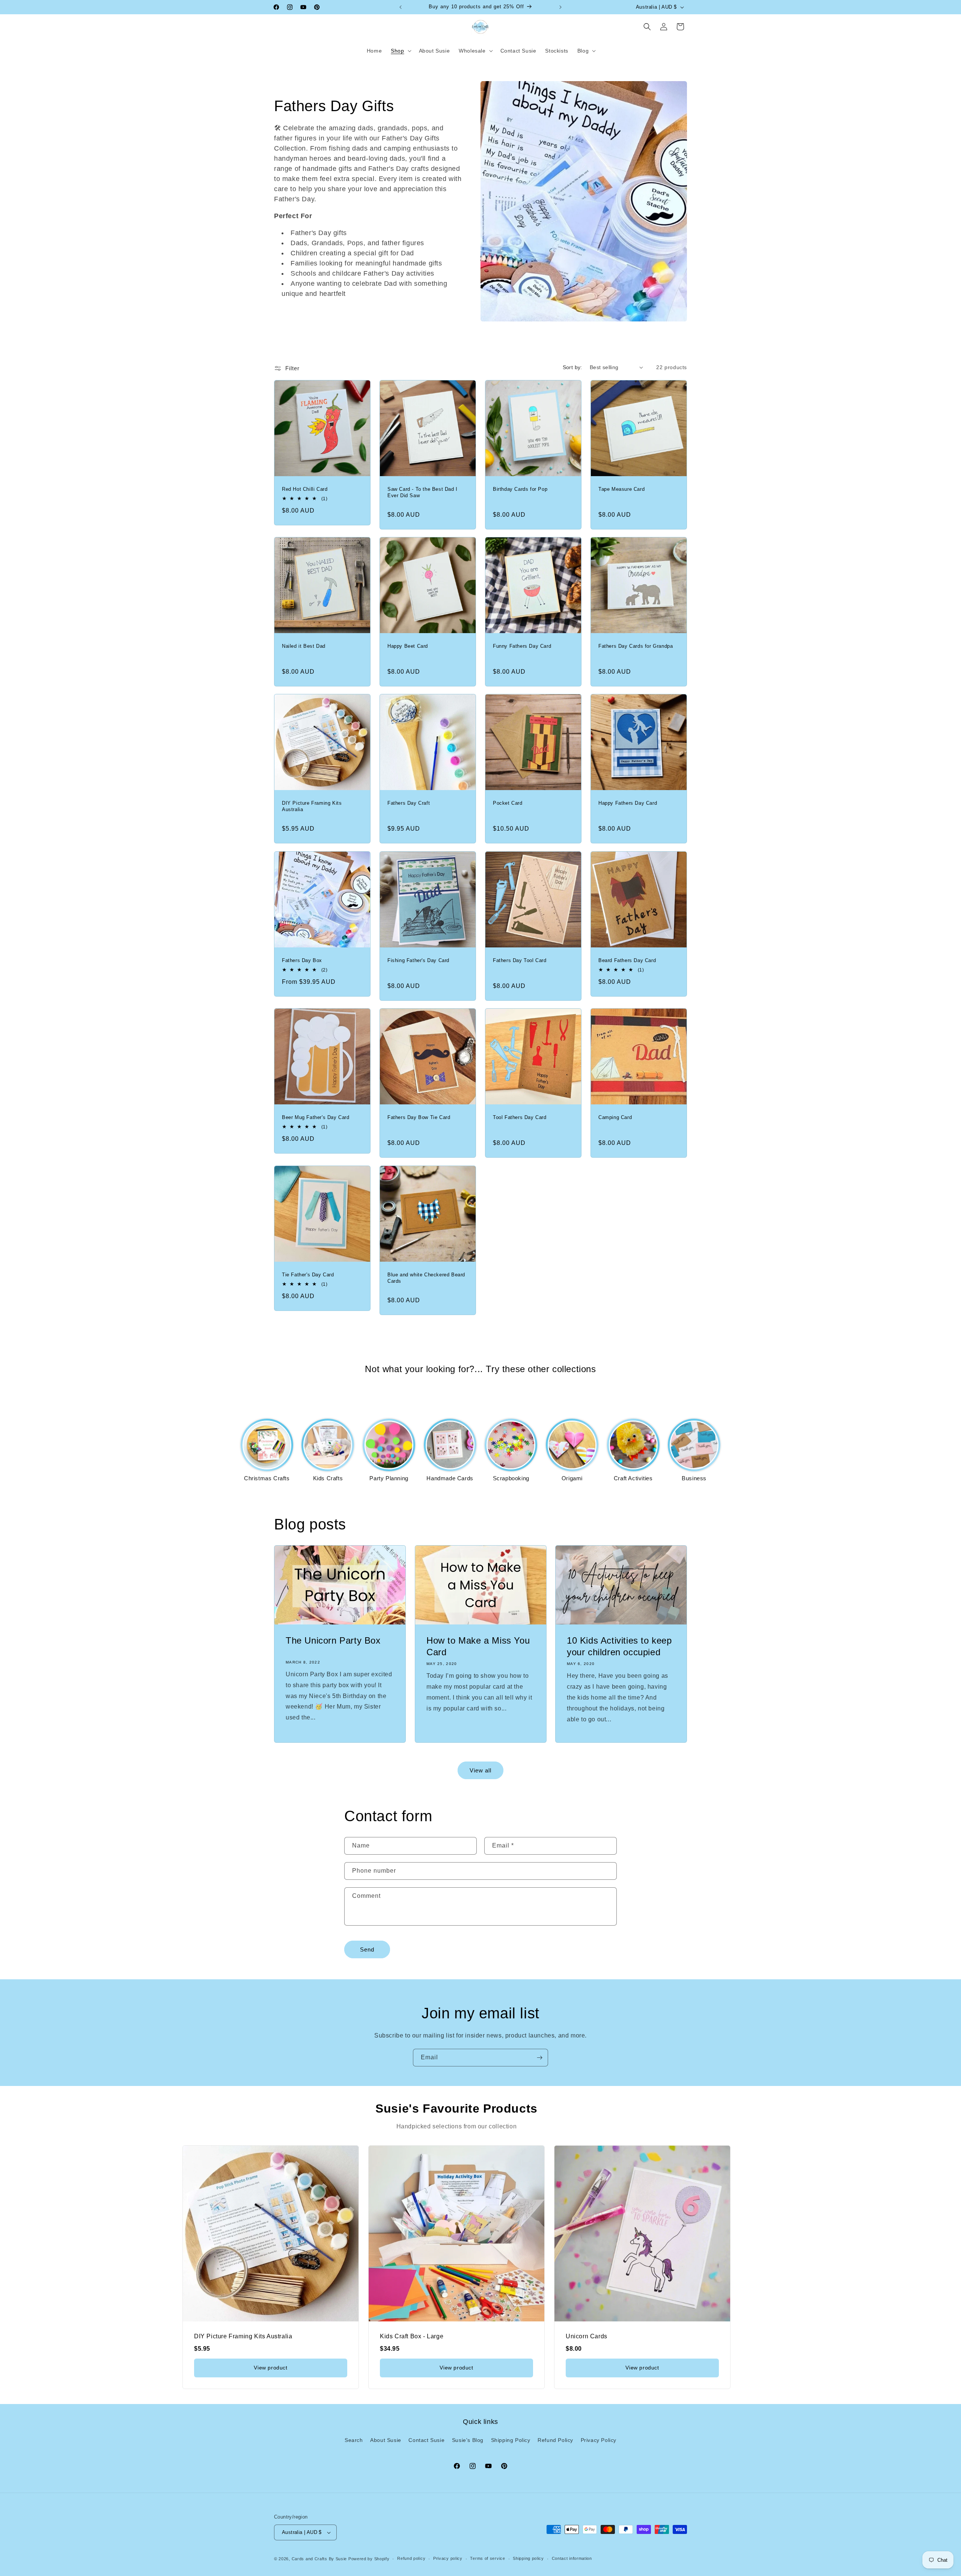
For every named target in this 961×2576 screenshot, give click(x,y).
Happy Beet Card (408, 646)
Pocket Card (508, 803)
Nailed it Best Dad (304, 646)
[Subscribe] (539, 2058)
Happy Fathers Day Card (628, 803)
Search (354, 2440)
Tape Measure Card (621, 489)
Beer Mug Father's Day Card (316, 1117)
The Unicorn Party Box (333, 1640)
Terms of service (487, 2558)
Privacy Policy (599, 2440)
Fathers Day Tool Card (520, 960)
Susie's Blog (468, 2440)
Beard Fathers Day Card (627, 960)
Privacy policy (448, 2558)
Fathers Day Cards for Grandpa (636, 646)
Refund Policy (555, 2440)
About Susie (386, 2440)
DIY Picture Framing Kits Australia (312, 806)
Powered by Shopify (369, 2559)
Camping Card (615, 1117)
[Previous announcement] (401, 7)
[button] (400, 51)
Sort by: (572, 367)
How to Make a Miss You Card (478, 1646)
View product (270, 2368)
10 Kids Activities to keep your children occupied (619, 1646)
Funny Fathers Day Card (522, 646)
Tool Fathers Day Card (520, 1117)
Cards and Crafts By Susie (319, 2559)
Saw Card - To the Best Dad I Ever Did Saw (423, 492)
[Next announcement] (560, 7)
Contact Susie (426, 2440)
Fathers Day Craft (409, 803)
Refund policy (411, 2558)
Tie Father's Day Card (308, 1275)
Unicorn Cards (587, 2336)
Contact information (572, 2558)
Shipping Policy (511, 2440)
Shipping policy (528, 2558)
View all (480, 1770)
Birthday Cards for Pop (520, 489)
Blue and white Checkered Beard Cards (426, 1278)
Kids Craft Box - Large (412, 2336)
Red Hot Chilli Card (305, 489)
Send (367, 1949)
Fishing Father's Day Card (418, 960)
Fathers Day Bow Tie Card (419, 1117)
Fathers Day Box (302, 960)
